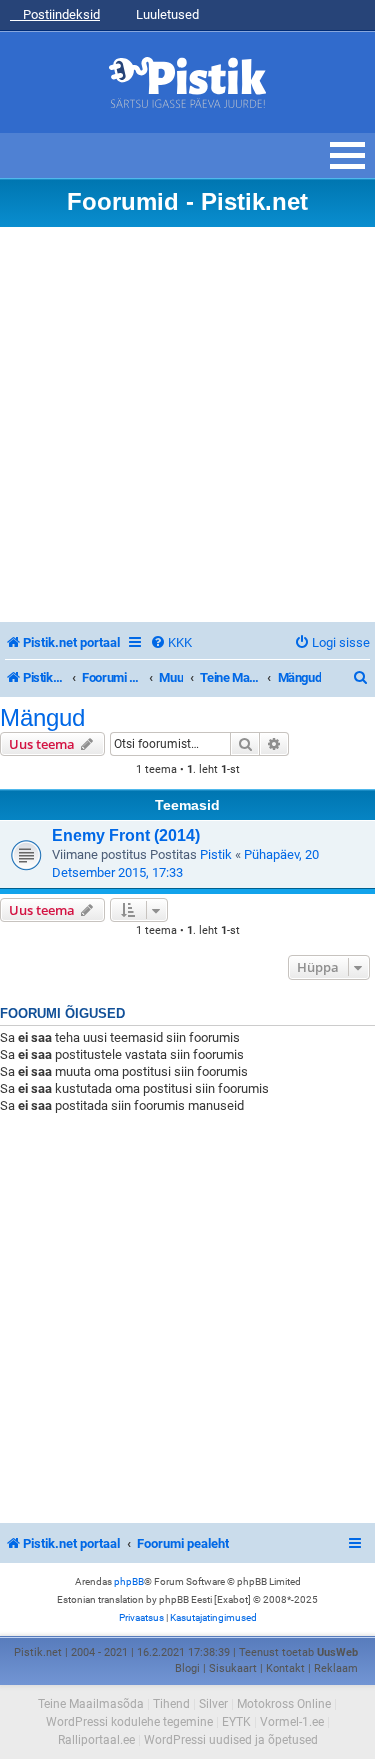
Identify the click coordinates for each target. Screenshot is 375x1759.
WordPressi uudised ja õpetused (231, 1740)
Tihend (171, 1704)
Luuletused (166, 14)
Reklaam (336, 1668)
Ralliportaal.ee (96, 1740)
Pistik (216, 854)
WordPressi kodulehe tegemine (129, 1722)
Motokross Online (284, 1704)
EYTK (236, 1722)
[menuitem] (171, 642)
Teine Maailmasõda (91, 1704)
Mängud (42, 718)
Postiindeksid (60, 14)
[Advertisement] (187, 424)
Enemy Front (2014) (126, 835)
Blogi (187, 1668)
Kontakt (285, 1668)
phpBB (129, 1581)
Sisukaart (233, 1668)
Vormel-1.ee (292, 1722)
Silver (213, 1704)
